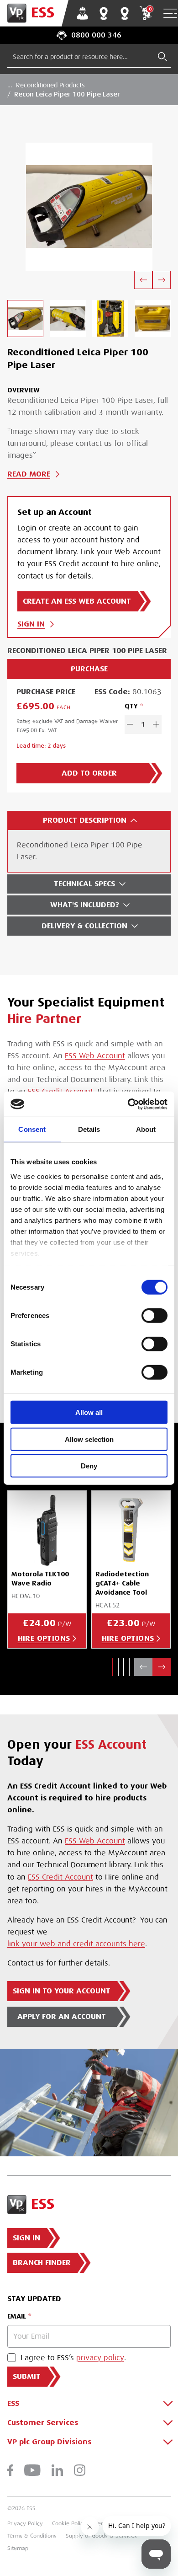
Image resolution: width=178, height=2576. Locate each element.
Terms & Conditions (32, 2536)
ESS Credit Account (60, 1877)
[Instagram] (80, 2470)
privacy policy (100, 2358)
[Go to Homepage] (34, 13)
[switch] (154, 1316)
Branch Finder (104, 13)
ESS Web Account (95, 1056)
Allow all (89, 1412)
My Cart (150, 9)
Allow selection (89, 1439)
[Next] (162, 280)
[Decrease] (130, 724)
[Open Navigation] (170, 13)
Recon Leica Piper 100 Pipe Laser (67, 94)
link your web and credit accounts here (76, 1944)
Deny (89, 1466)
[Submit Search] (162, 57)
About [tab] (146, 1129)
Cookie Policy (69, 2523)
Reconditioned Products (50, 85)
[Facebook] (10, 2470)
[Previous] (143, 280)
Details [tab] (89, 1129)
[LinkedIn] (57, 2470)
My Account (83, 13)
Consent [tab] (32, 1129)
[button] (113, 1667)
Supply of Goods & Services (101, 2536)
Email (17, 2316)
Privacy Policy (25, 2523)
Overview (24, 390)
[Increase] (156, 724)
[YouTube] (32, 2470)
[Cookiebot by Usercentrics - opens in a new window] (128, 1104)
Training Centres (125, 13)
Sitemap (18, 2548)
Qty (131, 706)
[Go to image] (25, 319)
